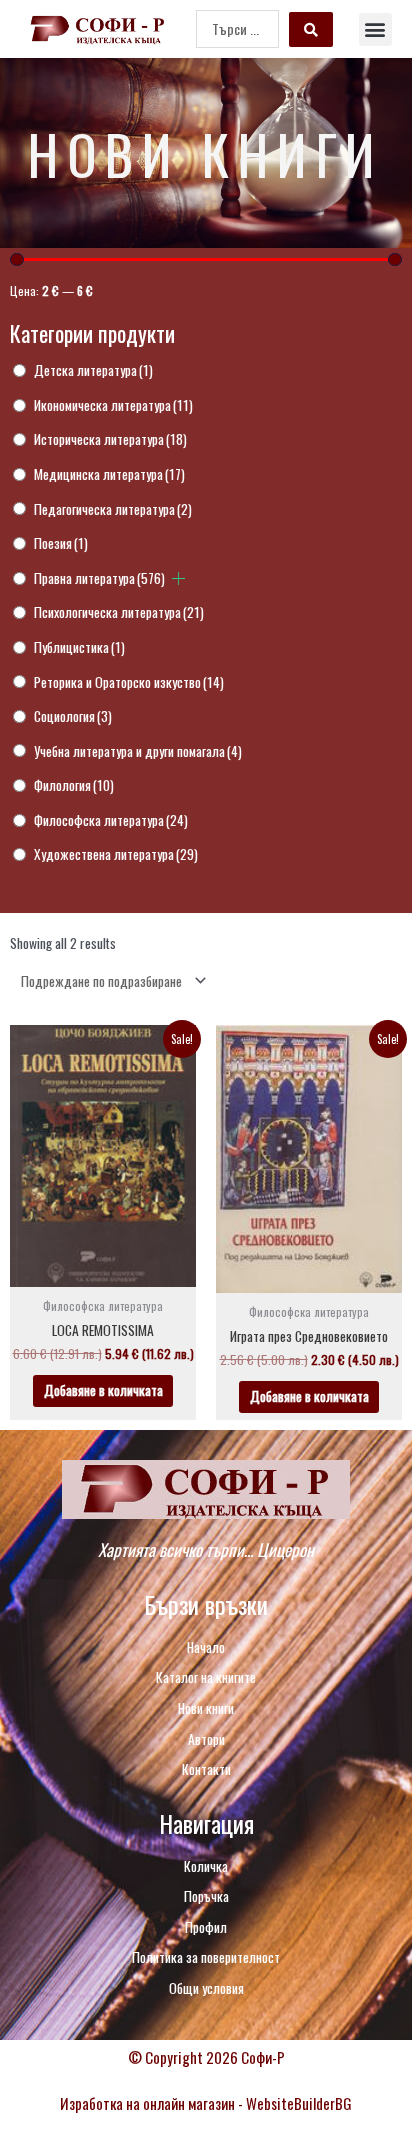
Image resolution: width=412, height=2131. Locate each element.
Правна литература (99, 578)
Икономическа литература (113, 405)
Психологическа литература (119, 612)
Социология (73, 716)
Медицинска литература (109, 474)
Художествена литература (116, 854)
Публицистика (79, 647)
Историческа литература (110, 439)
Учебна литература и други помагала (138, 751)
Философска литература (111, 820)
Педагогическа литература (113, 509)
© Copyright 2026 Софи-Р (206, 2057)
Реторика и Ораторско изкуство (129, 682)
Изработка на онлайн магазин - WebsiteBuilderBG (206, 2103)
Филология (74, 785)
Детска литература (93, 370)
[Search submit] (311, 29)
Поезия (61, 543)
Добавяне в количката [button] (103, 1390)
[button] (375, 29)
